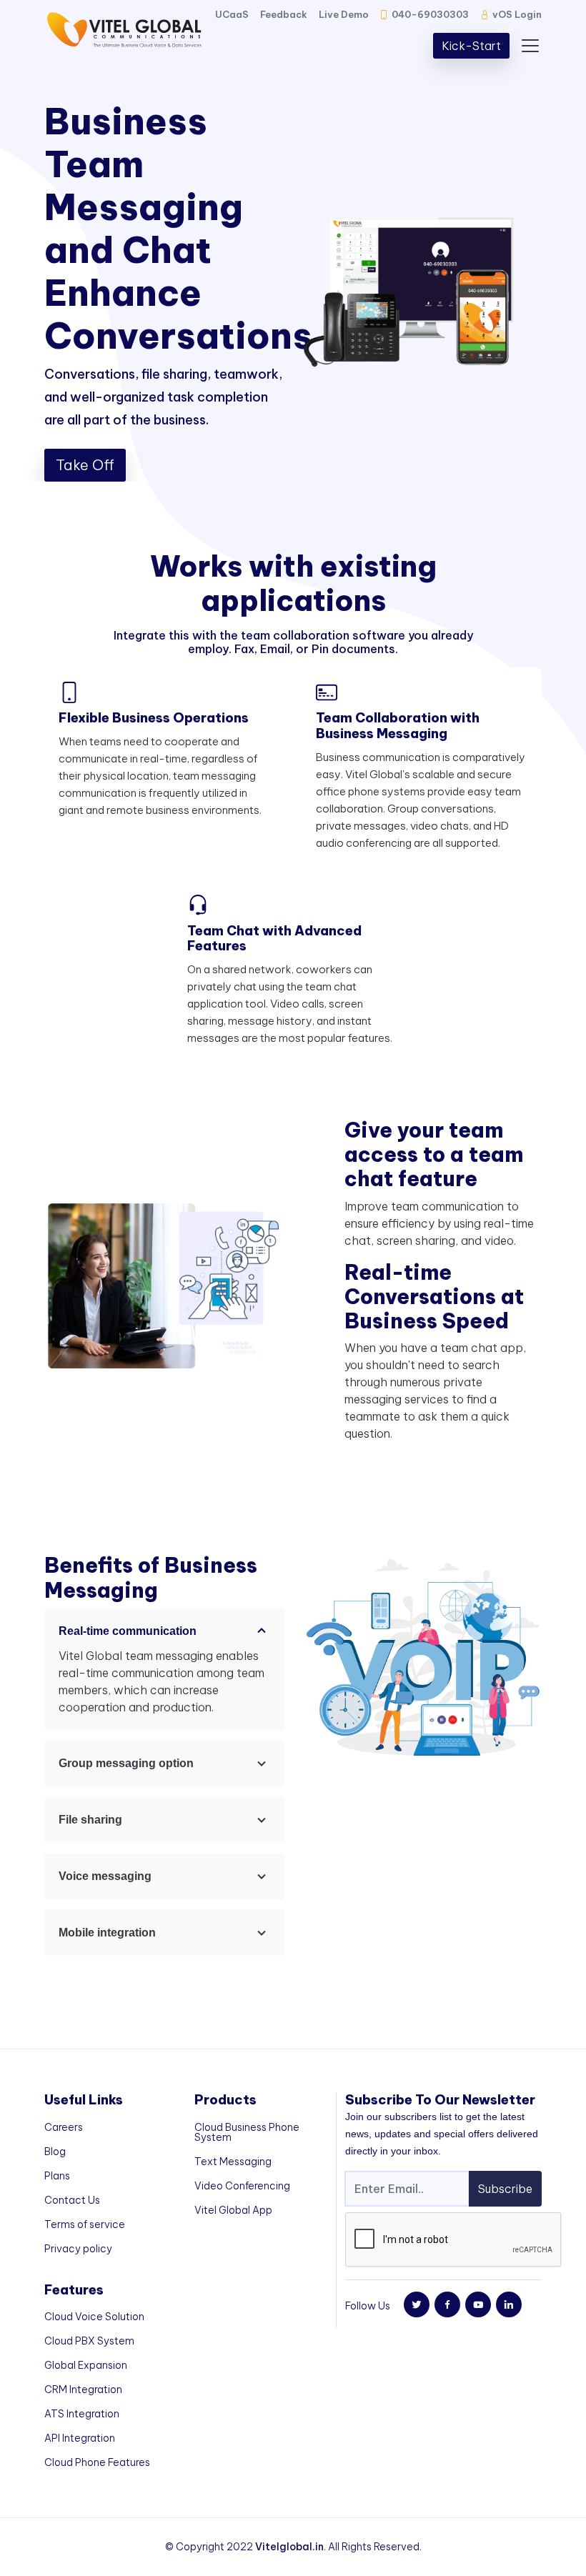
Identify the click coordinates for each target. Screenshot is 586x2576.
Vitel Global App (233, 2210)
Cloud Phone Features (97, 2462)
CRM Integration (83, 2389)
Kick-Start (471, 46)
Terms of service (85, 2224)
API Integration (80, 2438)
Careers (64, 2127)
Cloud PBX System (89, 2341)
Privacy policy (78, 2249)
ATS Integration (82, 2414)
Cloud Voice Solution (94, 2317)
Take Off (85, 465)
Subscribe (505, 2189)
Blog (55, 2152)
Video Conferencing (242, 2186)
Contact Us (72, 2200)
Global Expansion (86, 2365)
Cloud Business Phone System (247, 2132)
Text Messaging (233, 2162)
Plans (57, 2176)
